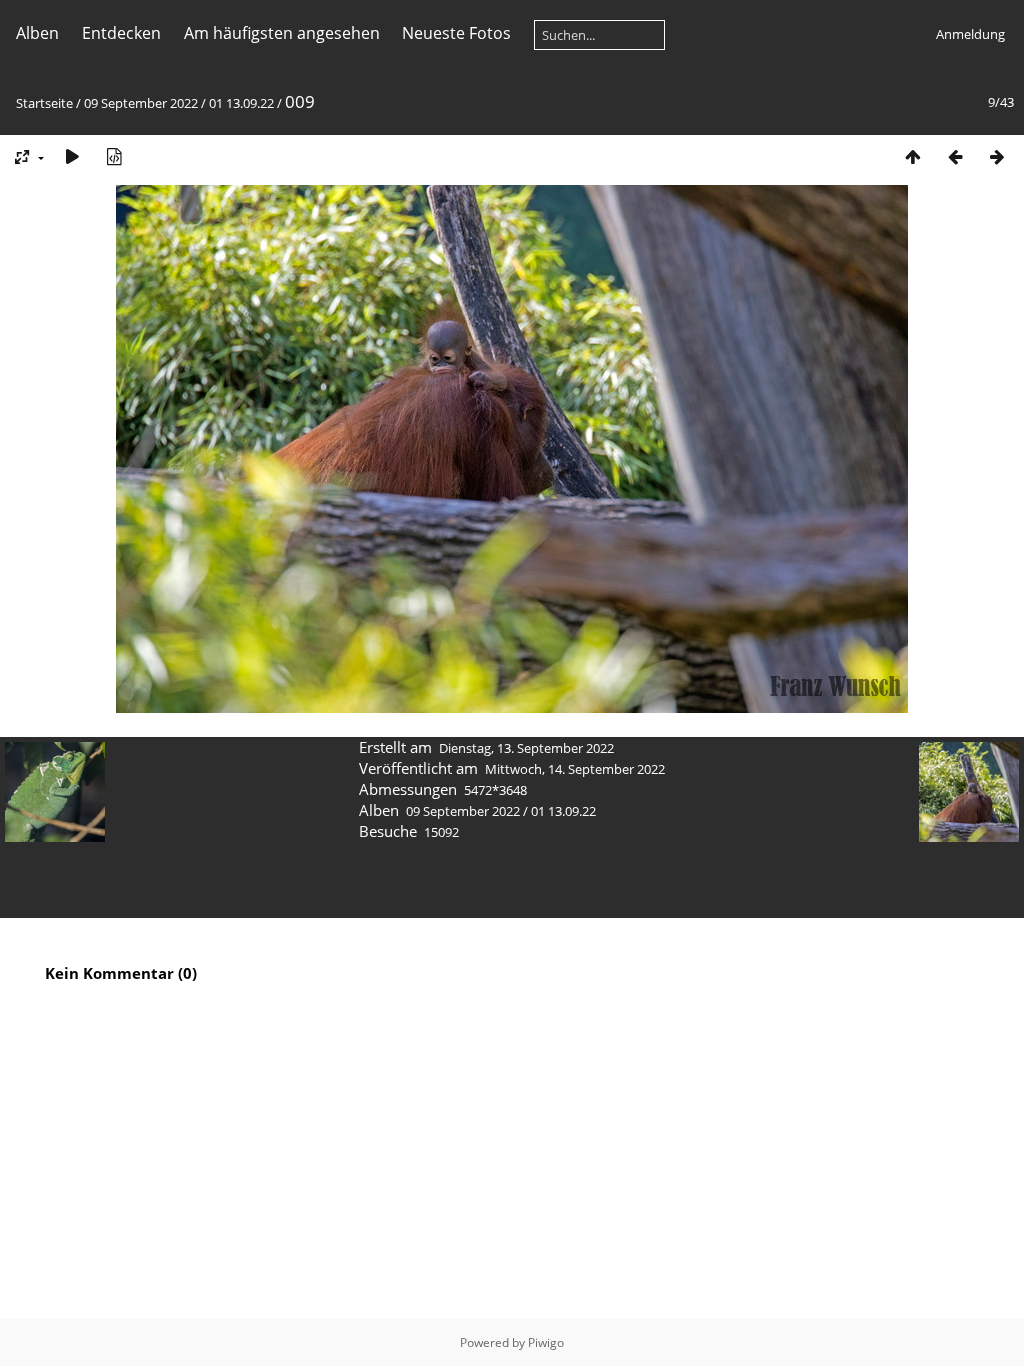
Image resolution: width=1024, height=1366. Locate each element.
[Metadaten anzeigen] (114, 156)
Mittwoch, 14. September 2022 (575, 769)
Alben (37, 33)
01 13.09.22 (241, 103)
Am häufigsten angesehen (282, 33)
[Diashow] (72, 156)
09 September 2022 (141, 103)
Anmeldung (970, 34)
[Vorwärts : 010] (997, 156)
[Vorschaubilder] (913, 156)
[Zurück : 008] (955, 156)
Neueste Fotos (456, 33)
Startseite (44, 103)
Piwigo (546, 1342)
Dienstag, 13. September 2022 (526, 748)
